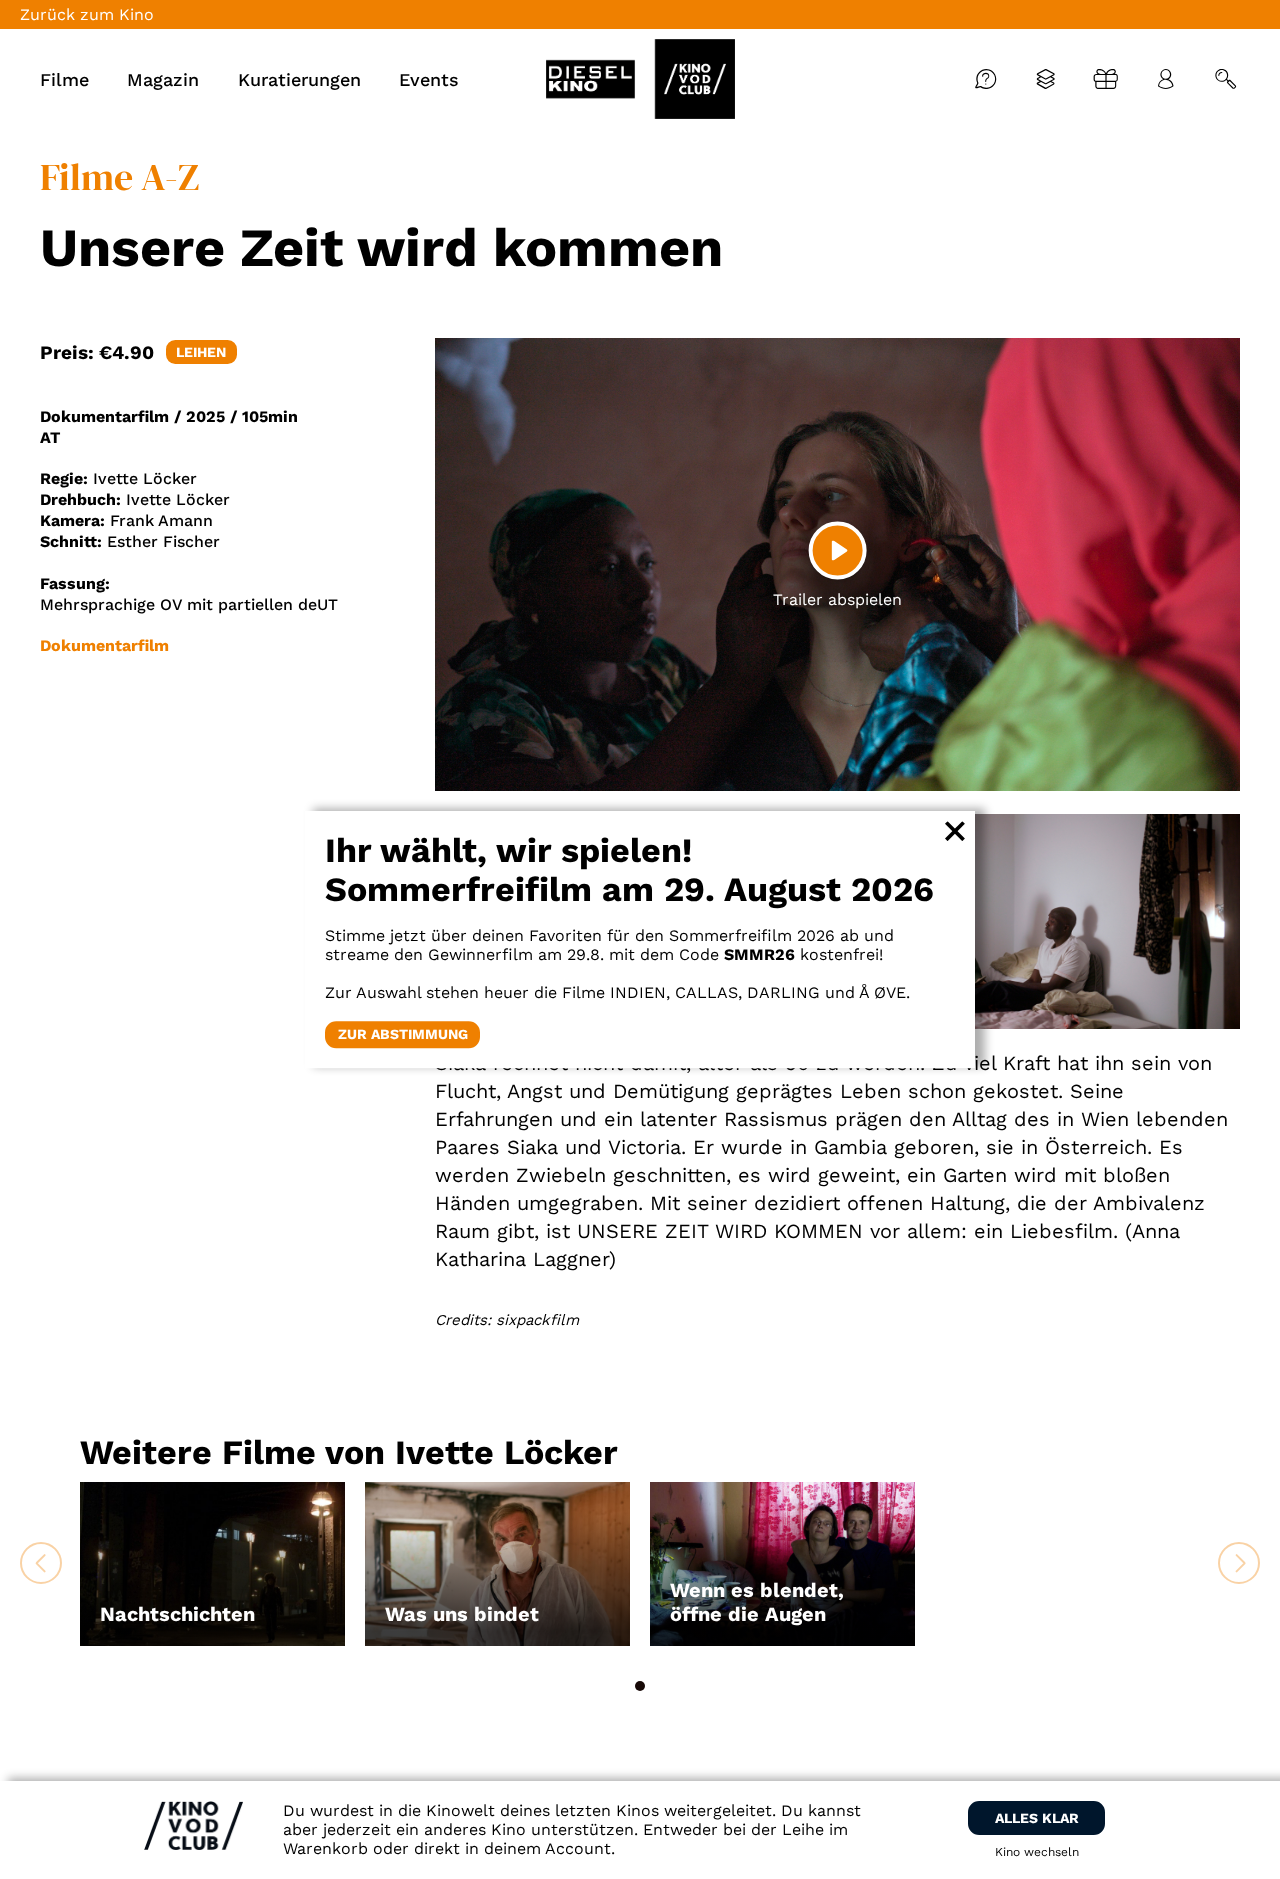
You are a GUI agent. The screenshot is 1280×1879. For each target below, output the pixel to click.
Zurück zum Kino (87, 14)
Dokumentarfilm (104, 645)
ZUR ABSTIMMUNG (403, 1034)
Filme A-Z (119, 177)
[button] (640, 1686)
